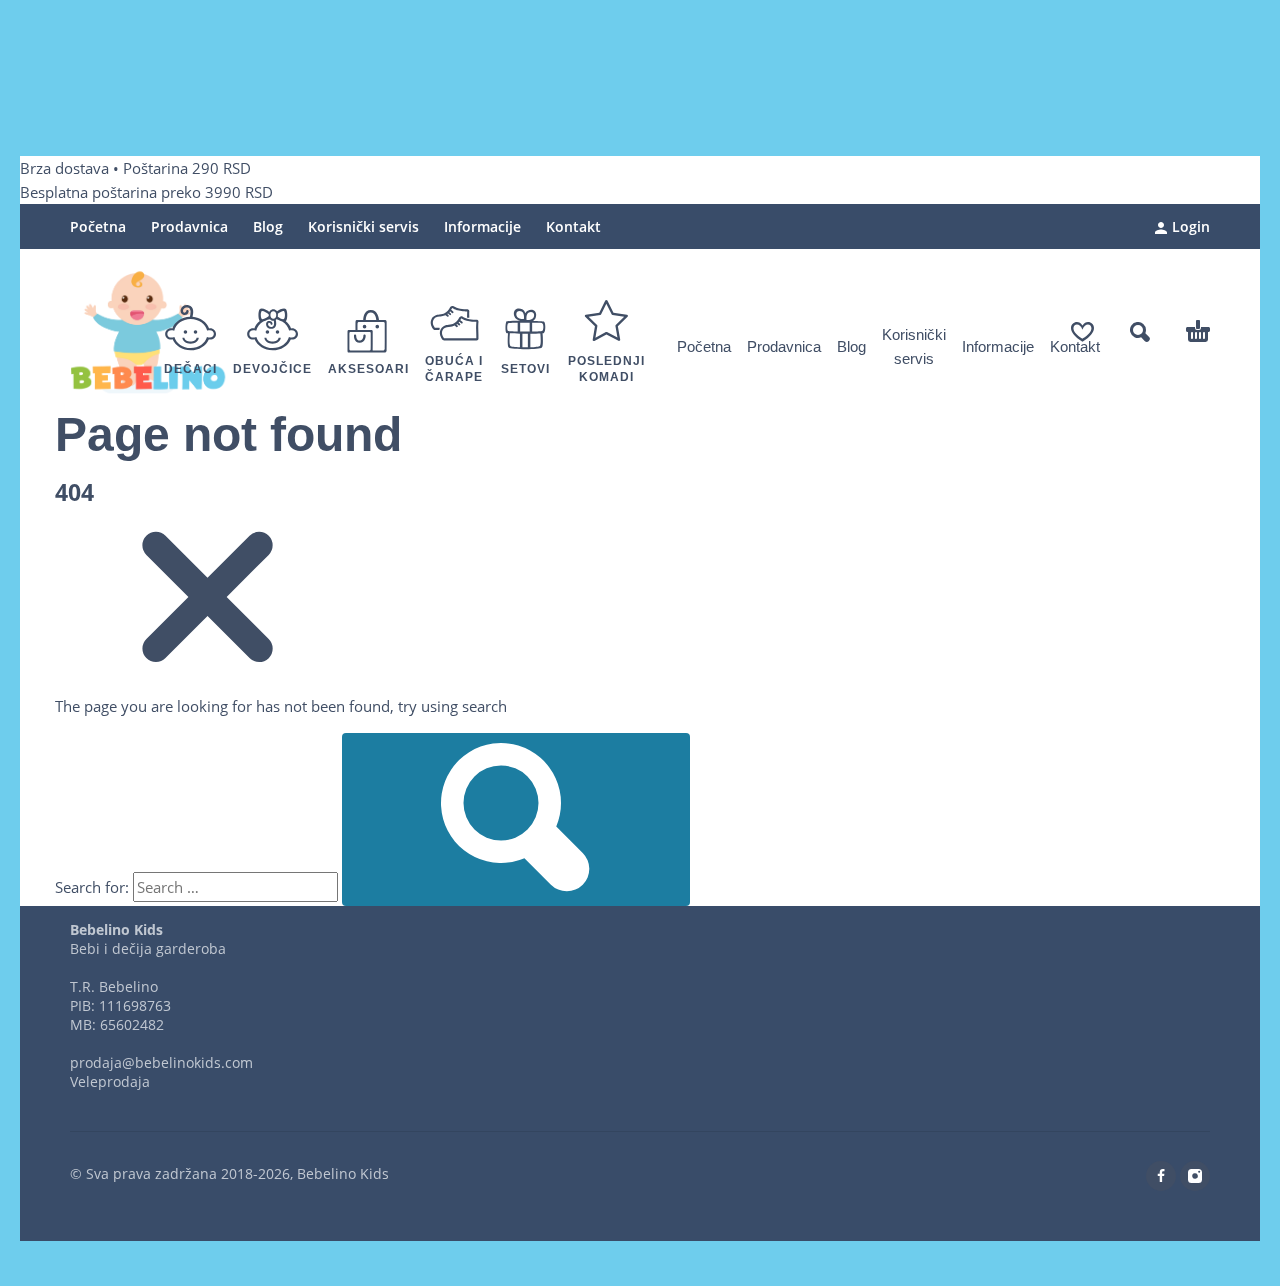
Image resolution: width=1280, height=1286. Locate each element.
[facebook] (1161, 1176)
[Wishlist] (1082, 332)
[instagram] (1195, 1176)
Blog (268, 226)
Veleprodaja (110, 1081)
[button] (1140, 332)
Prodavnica (189, 226)
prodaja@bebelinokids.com (161, 1062)
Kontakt (573, 226)
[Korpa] (1198, 332)
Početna (98, 226)
